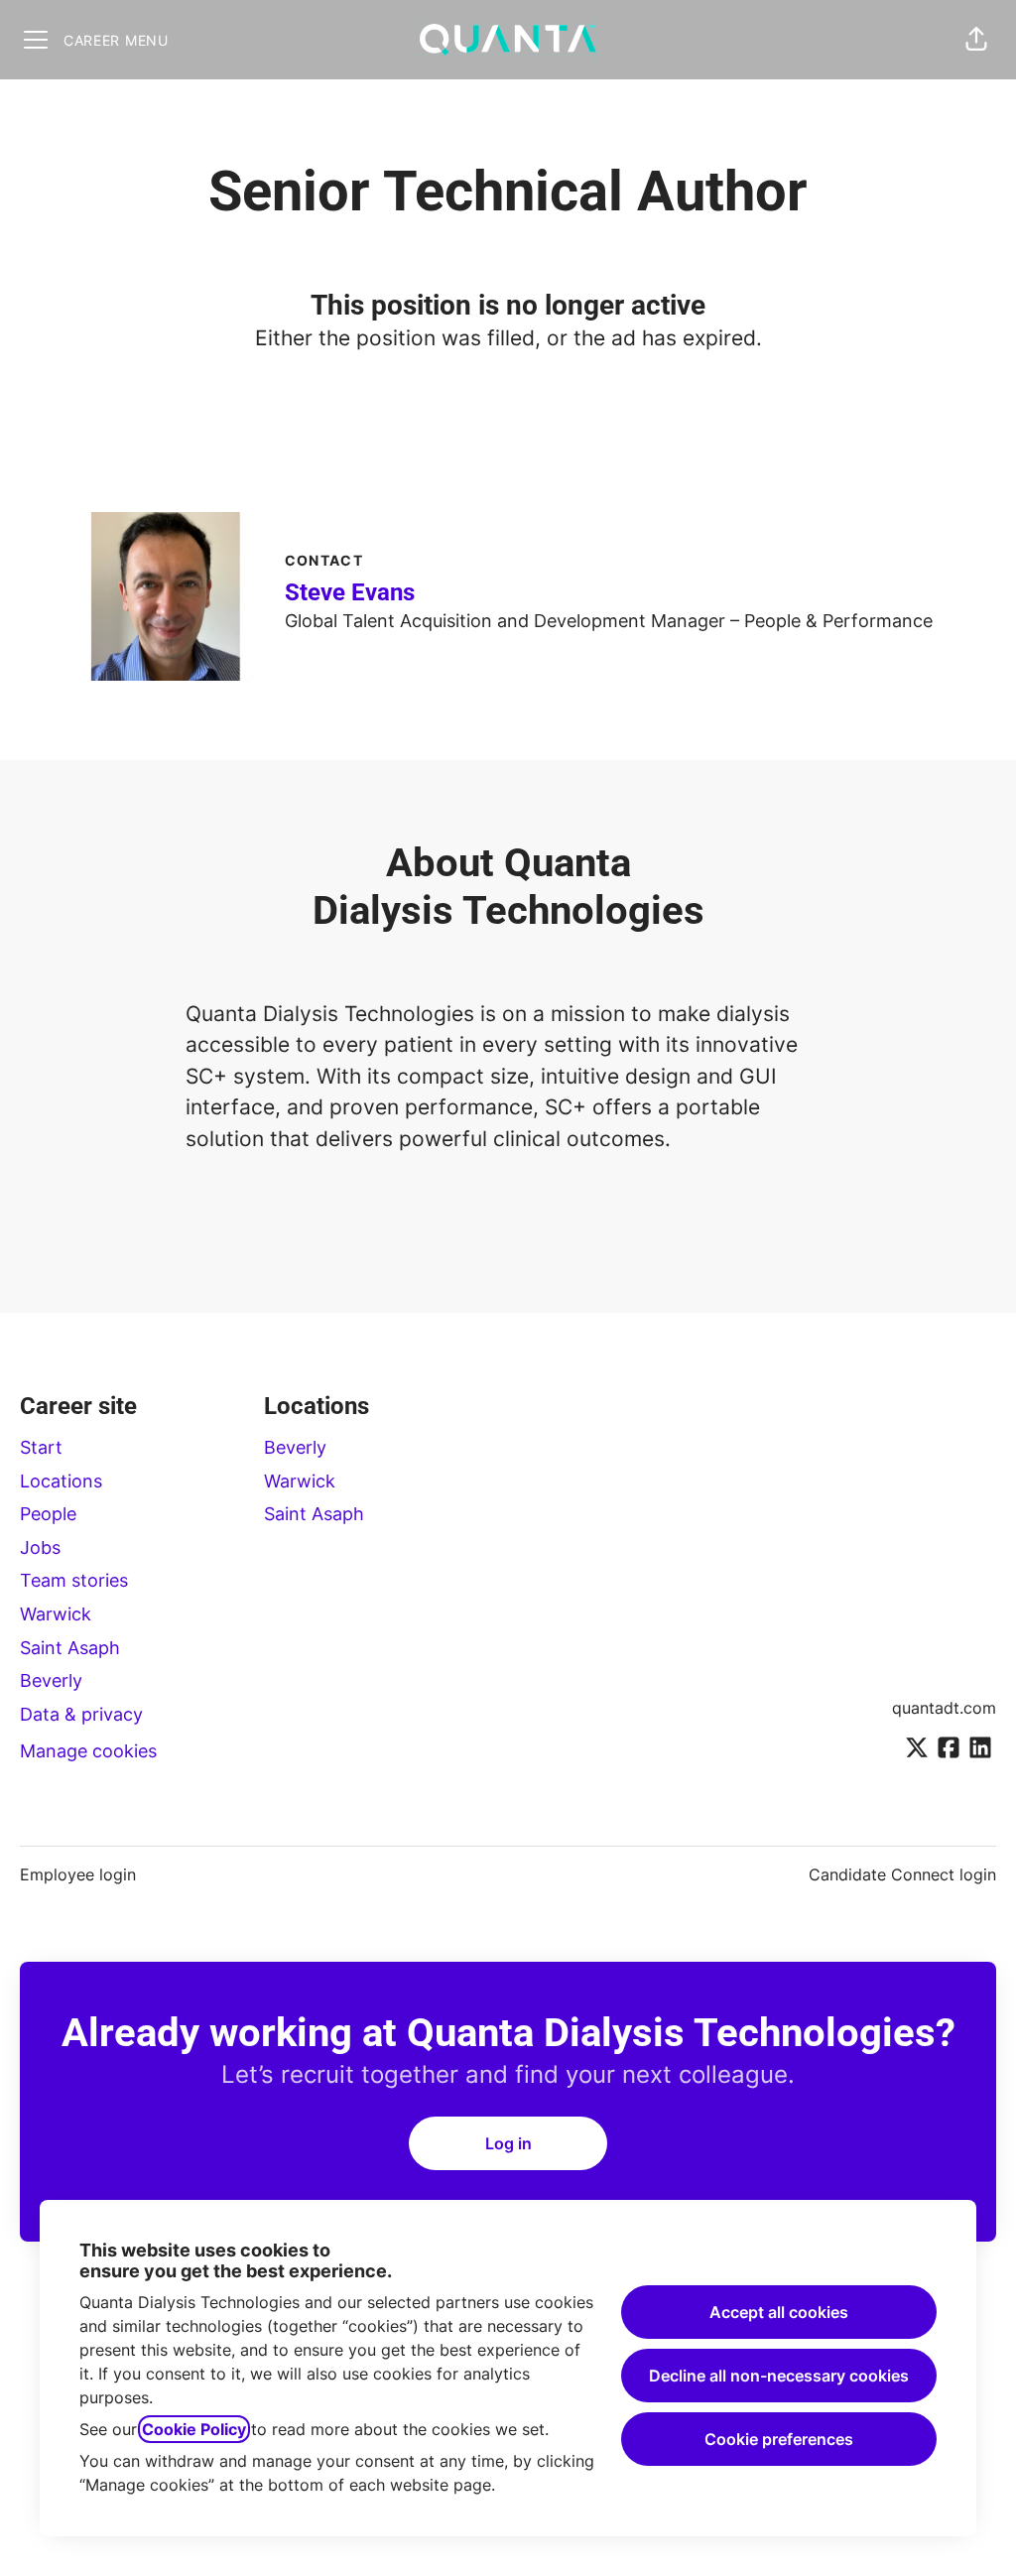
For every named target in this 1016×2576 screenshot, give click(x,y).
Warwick (56, 1614)
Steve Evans (350, 592)
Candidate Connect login (902, 1874)
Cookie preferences (779, 2439)
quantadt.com (944, 1708)
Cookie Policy (194, 2429)
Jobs (40, 1547)
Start (41, 1447)
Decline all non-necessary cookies (779, 2376)
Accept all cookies (779, 2312)
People (48, 1514)
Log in (508, 2143)
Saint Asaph (70, 1648)
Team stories (74, 1580)
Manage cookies (88, 1751)
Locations (61, 1481)
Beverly (51, 1680)
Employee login (78, 1874)
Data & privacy (81, 1714)
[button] (976, 40)
